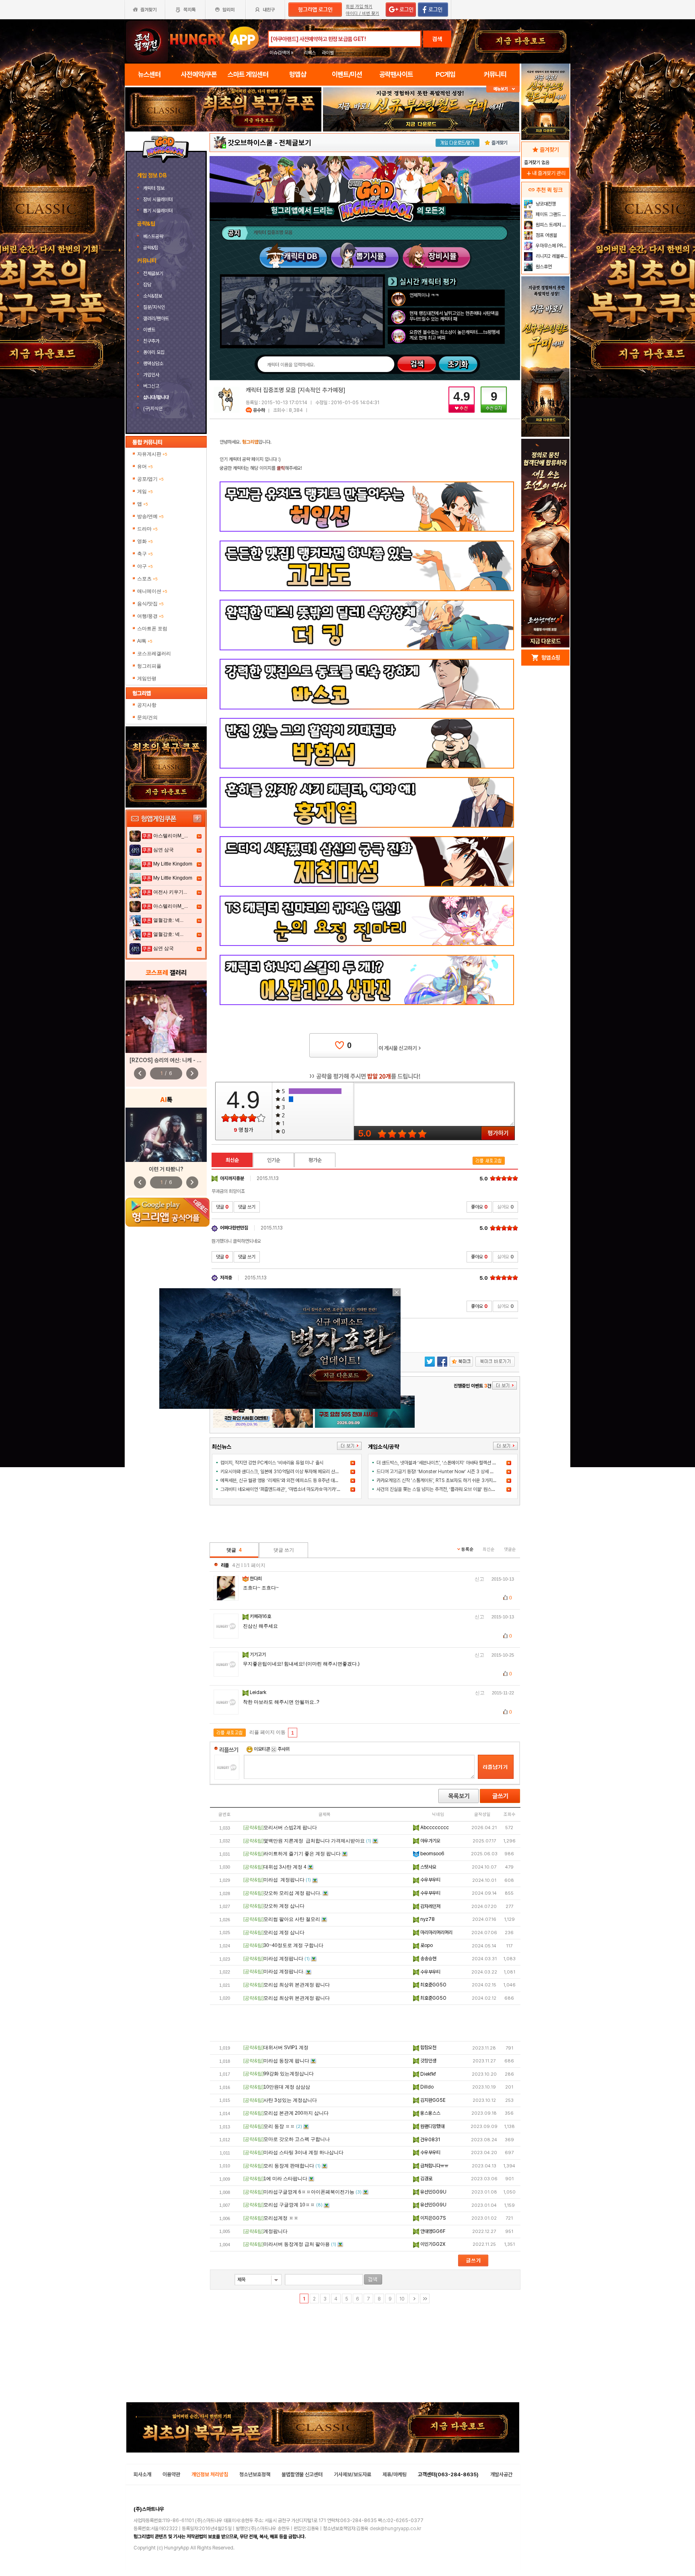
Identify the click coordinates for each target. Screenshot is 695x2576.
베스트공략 (154, 236)
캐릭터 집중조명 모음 (273, 232)
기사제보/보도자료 (353, 2474)
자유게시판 (152, 454)
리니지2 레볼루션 (551, 256)
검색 (437, 39)
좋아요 (479, 1207)
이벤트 (149, 330)
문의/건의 (147, 717)
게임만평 (147, 678)
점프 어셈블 (546, 235)
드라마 (147, 529)
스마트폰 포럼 (152, 629)
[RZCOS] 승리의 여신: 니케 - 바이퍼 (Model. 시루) (188, 1060)
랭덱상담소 (153, 364)
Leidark (259, 1692)
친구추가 (151, 341)
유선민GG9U (433, 2192)
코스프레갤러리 (154, 654)
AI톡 (145, 641)
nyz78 (427, 1919)
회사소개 (142, 2474)
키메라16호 (261, 1616)
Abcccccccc (434, 1828)
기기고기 (258, 1655)
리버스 (310, 53)
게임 (145, 491)
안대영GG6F (432, 2231)
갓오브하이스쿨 (250, 143)
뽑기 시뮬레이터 (158, 211)
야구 (145, 566)
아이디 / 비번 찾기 (363, 13)
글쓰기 (500, 1796)
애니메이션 (152, 591)
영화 (145, 541)
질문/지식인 (154, 307)
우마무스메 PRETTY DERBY (552, 246)
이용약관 (171, 2474)
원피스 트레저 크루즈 (552, 225)
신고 (479, 1579)
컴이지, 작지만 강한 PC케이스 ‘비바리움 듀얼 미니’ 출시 (272, 1463)
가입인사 (151, 375)
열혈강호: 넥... (168, 920)
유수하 (259, 410)
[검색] (373, 2279)
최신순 (232, 1160)
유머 (145, 467)
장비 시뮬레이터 (158, 199)
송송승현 (428, 1959)
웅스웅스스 (430, 2113)
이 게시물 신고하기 (400, 1048)
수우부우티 (430, 1880)
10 (402, 2299)
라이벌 (328, 53)
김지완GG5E (432, 2100)
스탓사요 (428, 1867)
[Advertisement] (365, 2023)
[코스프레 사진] (166, 1017)
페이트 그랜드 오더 (552, 214)
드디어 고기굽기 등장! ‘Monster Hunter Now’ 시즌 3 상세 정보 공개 (442, 1472)
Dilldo (426, 2087)
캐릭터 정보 (154, 188)
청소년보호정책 (255, 2474)
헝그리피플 (149, 666)
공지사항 (147, 705)
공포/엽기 (150, 479)
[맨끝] (425, 2298)
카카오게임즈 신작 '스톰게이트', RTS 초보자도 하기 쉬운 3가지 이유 (439, 1480)
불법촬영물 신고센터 (302, 2474)
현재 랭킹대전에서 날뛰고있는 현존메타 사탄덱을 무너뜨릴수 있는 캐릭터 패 (454, 316)
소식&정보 (153, 296)
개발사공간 (501, 2474)
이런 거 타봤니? (166, 1169)
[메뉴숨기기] (503, 89)
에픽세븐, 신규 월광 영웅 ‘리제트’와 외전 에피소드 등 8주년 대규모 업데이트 (290, 1480)
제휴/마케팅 (395, 2474)
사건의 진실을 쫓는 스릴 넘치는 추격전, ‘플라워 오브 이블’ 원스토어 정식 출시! (448, 1489)
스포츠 (147, 579)
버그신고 (151, 386)
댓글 (222, 1207)
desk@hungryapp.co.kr (395, 2529)
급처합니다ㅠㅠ (434, 2166)
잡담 (147, 285)
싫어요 (505, 1207)
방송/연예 (150, 516)
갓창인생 (428, 2061)
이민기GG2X (432, 2244)
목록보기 (459, 1796)
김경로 (426, 2179)
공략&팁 (151, 248)
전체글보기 (153, 273)
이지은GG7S (432, 2218)
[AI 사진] (166, 1135)
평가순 (315, 1160)
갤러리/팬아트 (156, 319)
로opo (426, 1945)
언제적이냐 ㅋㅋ (424, 295)
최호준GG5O (433, 1985)
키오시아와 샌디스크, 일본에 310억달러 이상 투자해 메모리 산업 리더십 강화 (291, 1472)
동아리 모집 (154, 352)
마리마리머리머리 (436, 1933)
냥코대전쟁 (545, 204)
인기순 (274, 1160)
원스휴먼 (543, 267)
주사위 (283, 1749)
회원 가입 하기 (359, 7)
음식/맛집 (150, 604)
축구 (145, 554)
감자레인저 (430, 1906)
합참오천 (428, 2048)
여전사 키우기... (170, 892)
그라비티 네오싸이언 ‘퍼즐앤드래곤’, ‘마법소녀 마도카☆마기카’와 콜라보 (287, 1489)
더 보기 (349, 1446)
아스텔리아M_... (171, 836)
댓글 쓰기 (247, 1207)
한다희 (256, 1579)
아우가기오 (430, 1841)
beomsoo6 (432, 1854)
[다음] (414, 2298)
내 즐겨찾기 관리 (545, 173)
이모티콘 (262, 1749)
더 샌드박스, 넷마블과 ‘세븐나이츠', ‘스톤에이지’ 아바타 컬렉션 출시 (438, 1463)
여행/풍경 (150, 616)
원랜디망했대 (432, 2126)
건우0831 (430, 2140)
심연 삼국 (163, 850)
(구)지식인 (153, 409)
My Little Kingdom (173, 864)
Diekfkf (428, 2074)
